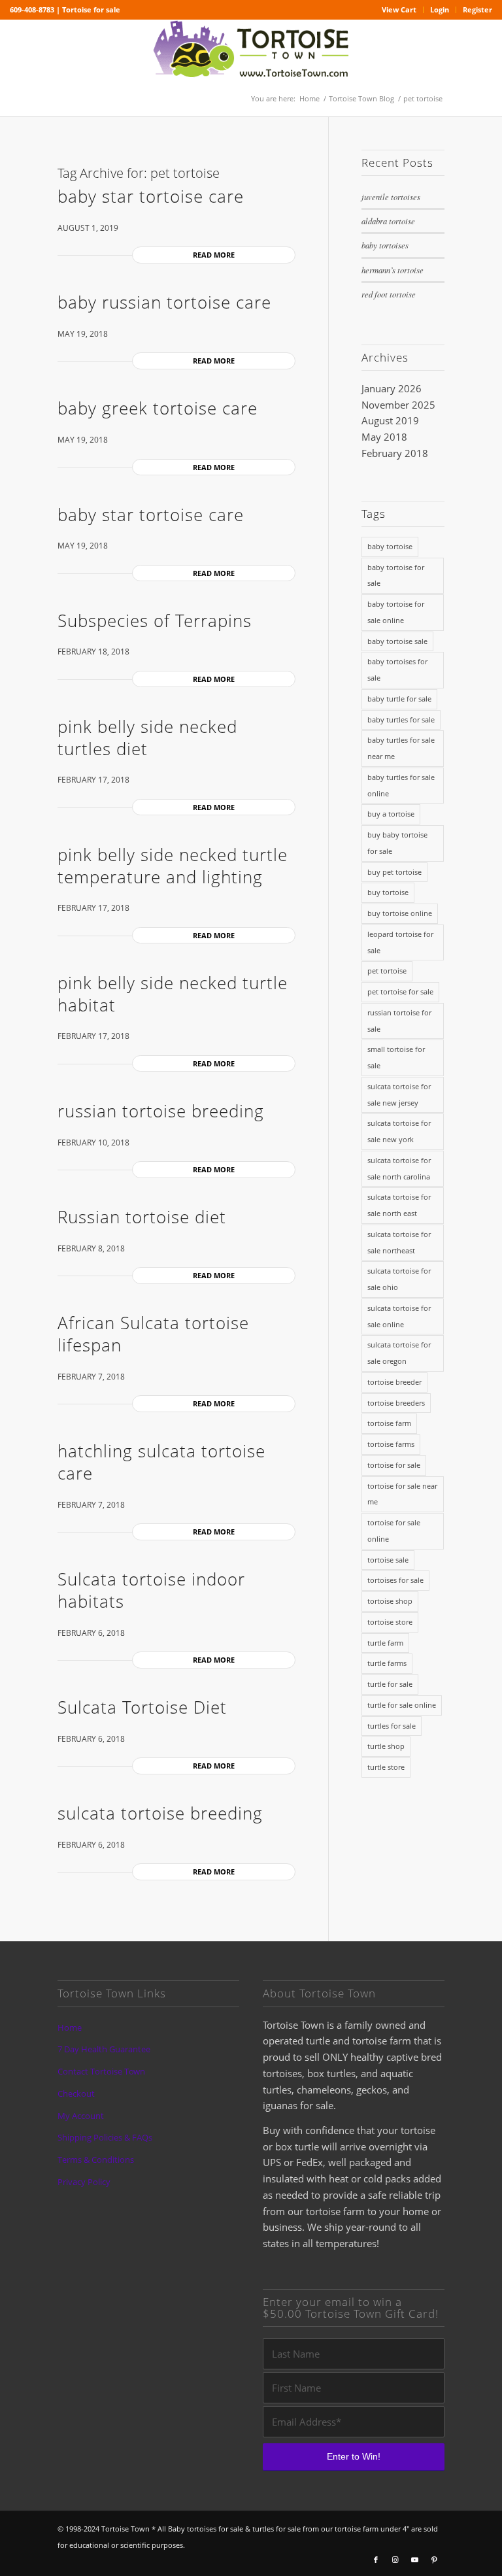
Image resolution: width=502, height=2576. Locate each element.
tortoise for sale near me (402, 1494)
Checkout (76, 2093)
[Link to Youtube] (415, 2560)
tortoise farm (389, 1423)
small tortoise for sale (396, 1057)
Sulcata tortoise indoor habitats (151, 1590)
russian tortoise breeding (161, 1111)
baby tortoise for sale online (396, 612)
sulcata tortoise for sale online (399, 1316)
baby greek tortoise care (158, 408)
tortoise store (390, 1622)
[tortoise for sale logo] (251, 50)
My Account (81, 2116)
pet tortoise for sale (400, 991)
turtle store (386, 1767)
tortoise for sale (394, 1465)
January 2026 (392, 388)
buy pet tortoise (394, 872)
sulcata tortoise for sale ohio (399, 1279)
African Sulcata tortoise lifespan (153, 1334)
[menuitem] (399, 10)
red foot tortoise (389, 294)
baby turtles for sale (401, 720)
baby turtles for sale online (401, 785)
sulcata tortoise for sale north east (399, 1205)
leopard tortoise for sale (400, 942)
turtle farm (385, 1643)
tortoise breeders (396, 1403)
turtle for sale (390, 1684)
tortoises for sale (395, 1580)
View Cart (399, 9)
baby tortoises (385, 245)
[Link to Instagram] (395, 2560)
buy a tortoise (391, 814)
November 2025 (398, 405)
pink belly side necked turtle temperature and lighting (173, 866)
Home (70, 2027)
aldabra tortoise (388, 221)
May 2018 (384, 437)
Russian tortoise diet (142, 1217)
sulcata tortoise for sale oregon (399, 1353)
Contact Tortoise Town (101, 2071)
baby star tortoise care (151, 196)
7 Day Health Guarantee (104, 2049)
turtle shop (386, 1746)
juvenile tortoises (391, 196)
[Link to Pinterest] (435, 2560)
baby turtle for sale (399, 699)
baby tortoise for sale (396, 575)
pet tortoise (387, 971)
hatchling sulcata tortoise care (161, 1462)
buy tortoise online (400, 913)
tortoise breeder (394, 1382)
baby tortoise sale (397, 641)
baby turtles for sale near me (401, 748)
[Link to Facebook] (376, 2560)
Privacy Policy (84, 2182)
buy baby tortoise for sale (397, 843)
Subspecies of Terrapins (155, 620)
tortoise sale (388, 1560)
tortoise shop (390, 1601)
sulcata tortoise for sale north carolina (399, 1168)
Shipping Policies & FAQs (105, 2137)
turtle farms (387, 1663)
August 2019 (390, 420)
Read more (214, 255)
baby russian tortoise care (164, 302)
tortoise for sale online (394, 1531)
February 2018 (395, 453)
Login (440, 9)
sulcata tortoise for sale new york (399, 1131)
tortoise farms (391, 1444)
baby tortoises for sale (397, 669)
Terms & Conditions (96, 2160)
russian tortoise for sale (399, 1021)
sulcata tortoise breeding (160, 1813)
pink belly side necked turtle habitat (173, 994)
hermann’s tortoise (393, 270)
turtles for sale (392, 1726)
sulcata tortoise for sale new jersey (399, 1094)
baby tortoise (390, 546)
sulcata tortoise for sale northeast (399, 1242)
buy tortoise (388, 892)
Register (477, 9)
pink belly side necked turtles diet (147, 737)
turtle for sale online (402, 1705)
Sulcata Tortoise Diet (142, 1707)
